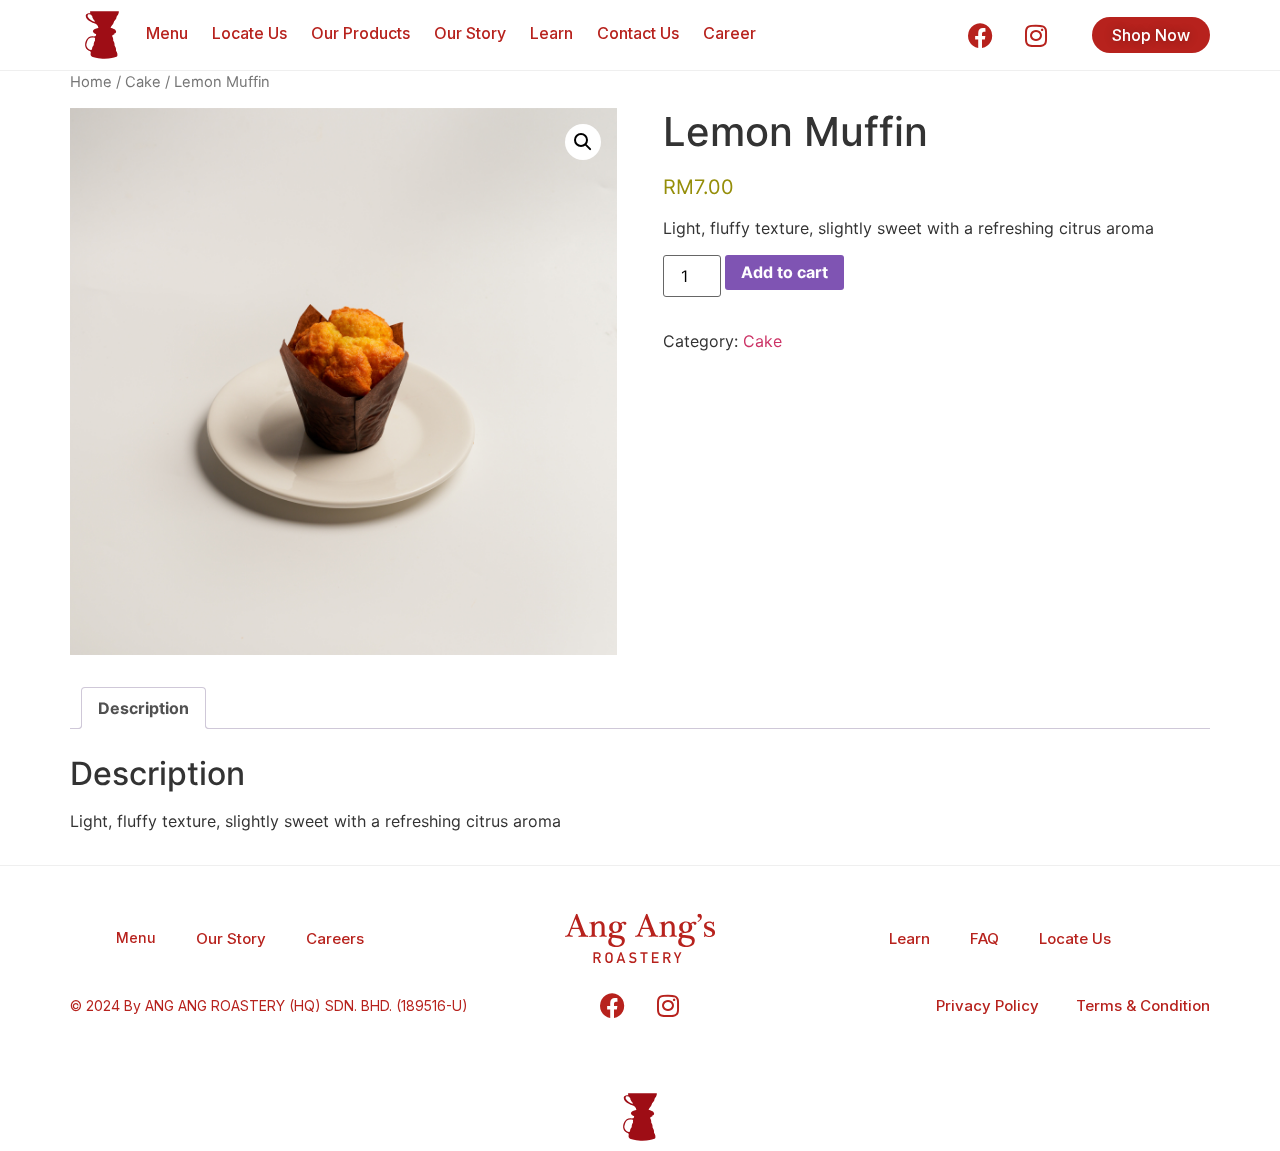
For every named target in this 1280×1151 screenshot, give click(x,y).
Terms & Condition (1143, 1005)
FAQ (984, 938)
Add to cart (784, 272)
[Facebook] (981, 35)
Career (729, 33)
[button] (583, 142)
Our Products (360, 33)
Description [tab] (143, 708)
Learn (551, 33)
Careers (335, 938)
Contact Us (638, 33)
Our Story (470, 33)
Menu (167, 33)
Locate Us (249, 33)
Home (91, 82)
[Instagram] (1036, 35)
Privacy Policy (987, 1005)
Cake (143, 82)
